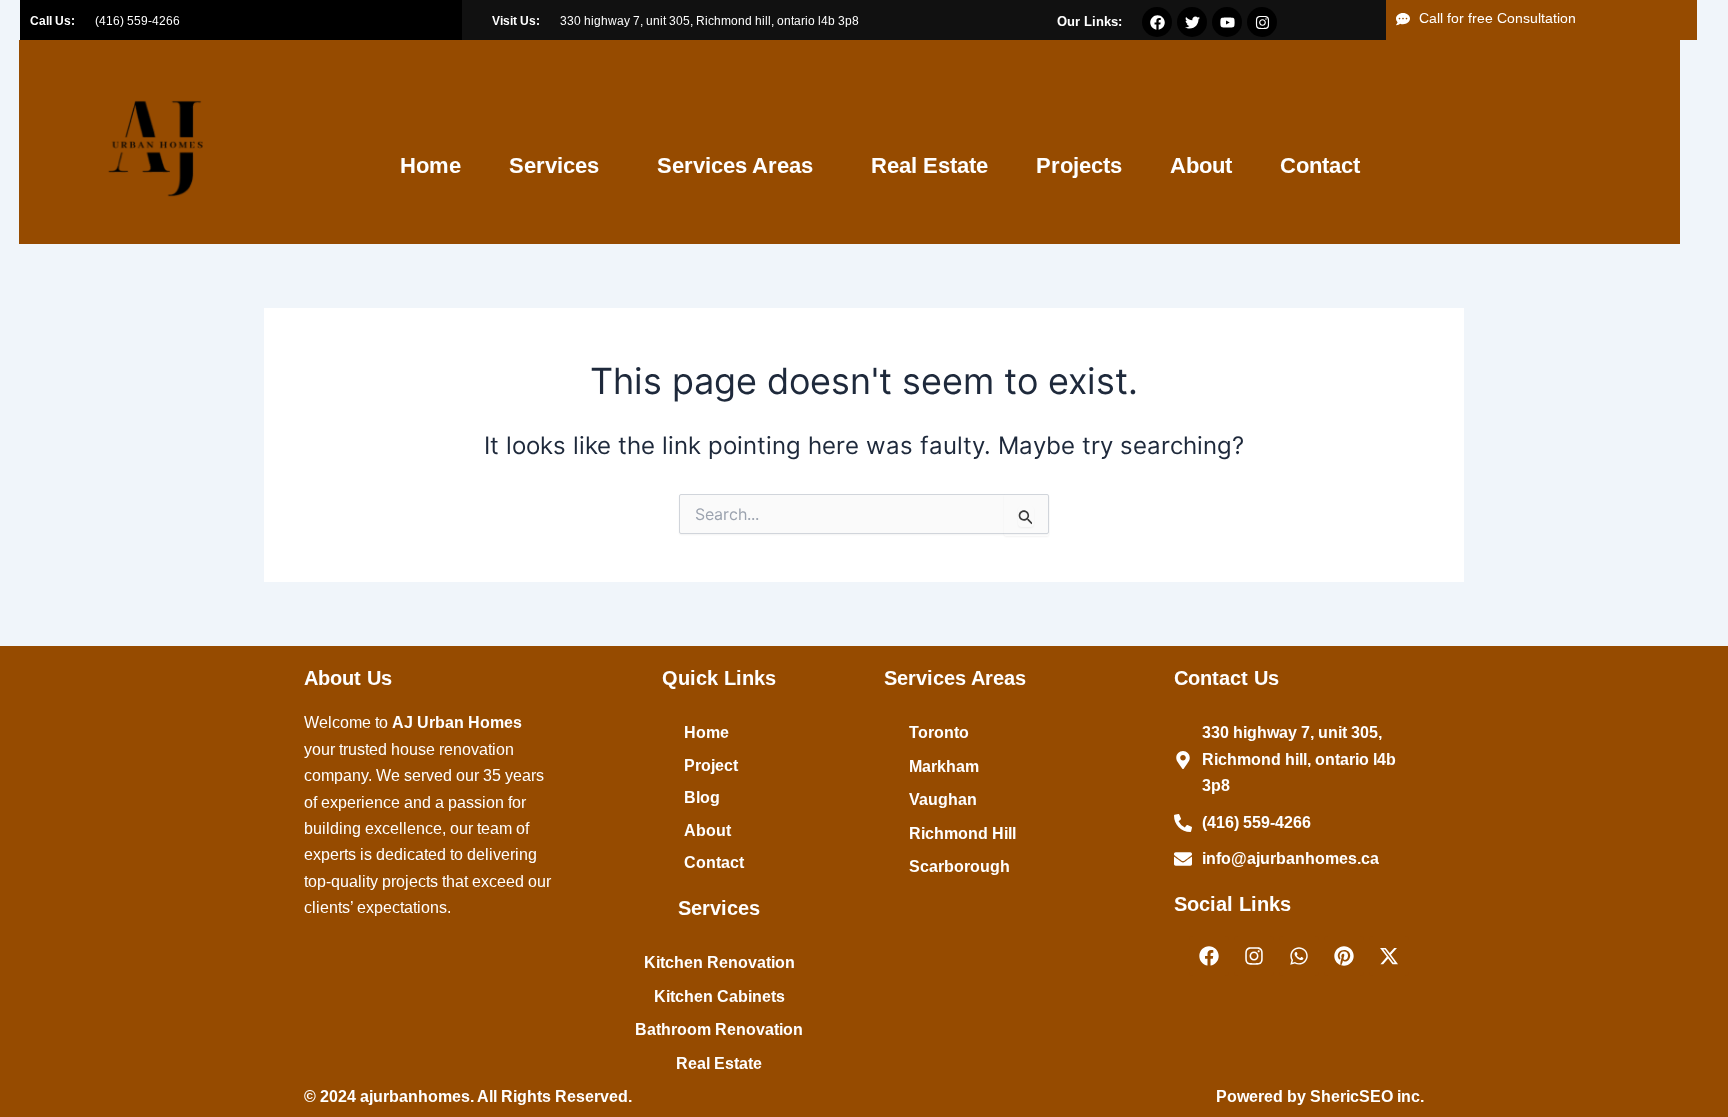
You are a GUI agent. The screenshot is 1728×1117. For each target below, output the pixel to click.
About (1201, 165)
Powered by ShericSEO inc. (1320, 1096)
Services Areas (735, 165)
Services (554, 165)
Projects (1079, 165)
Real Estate (929, 165)
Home (430, 165)
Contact (1320, 165)
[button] (559, 166)
